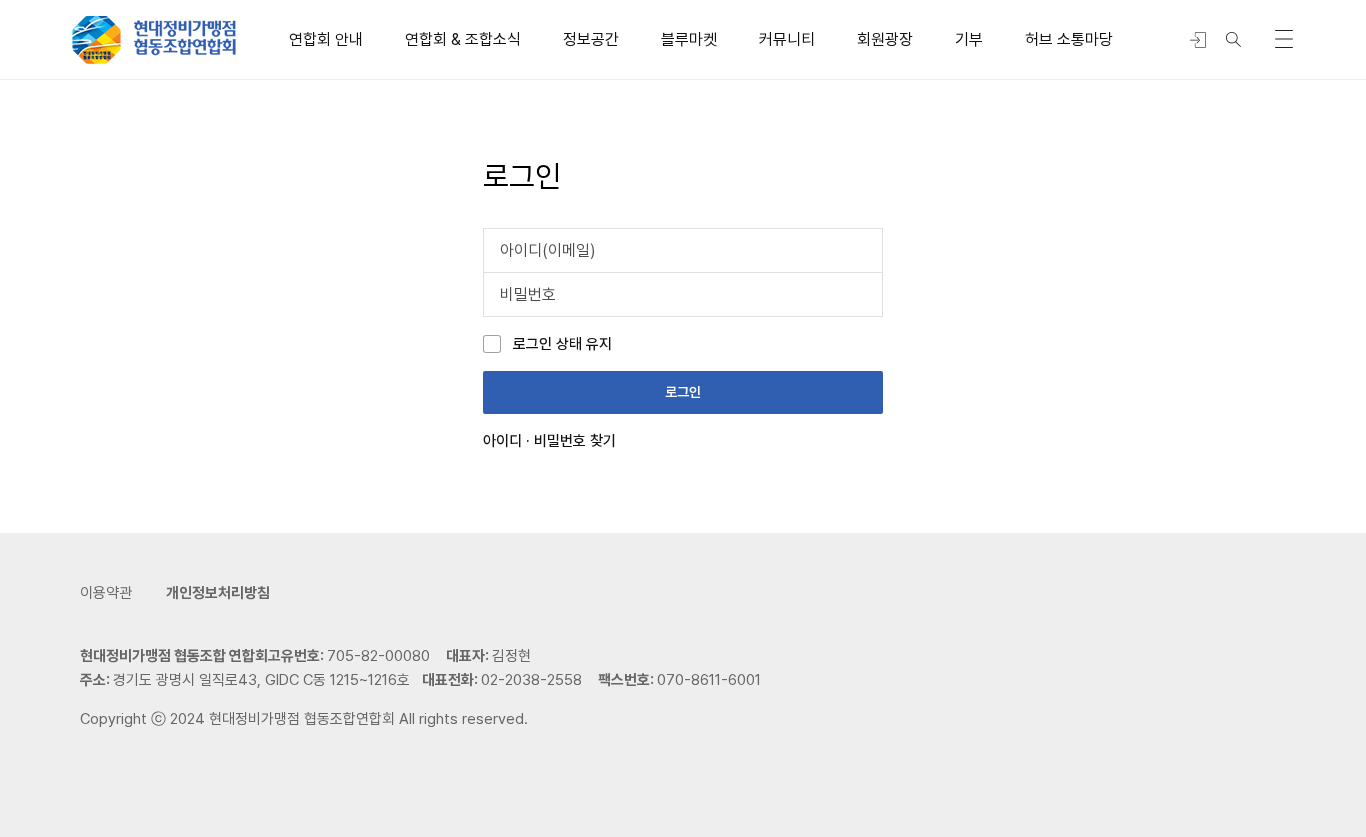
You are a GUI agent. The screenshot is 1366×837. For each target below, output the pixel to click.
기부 (969, 39)
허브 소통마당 (1069, 39)
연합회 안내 (326, 39)
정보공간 (591, 39)
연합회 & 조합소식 (463, 39)
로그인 (683, 392)
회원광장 (885, 39)
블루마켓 (689, 39)
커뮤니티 (787, 39)
